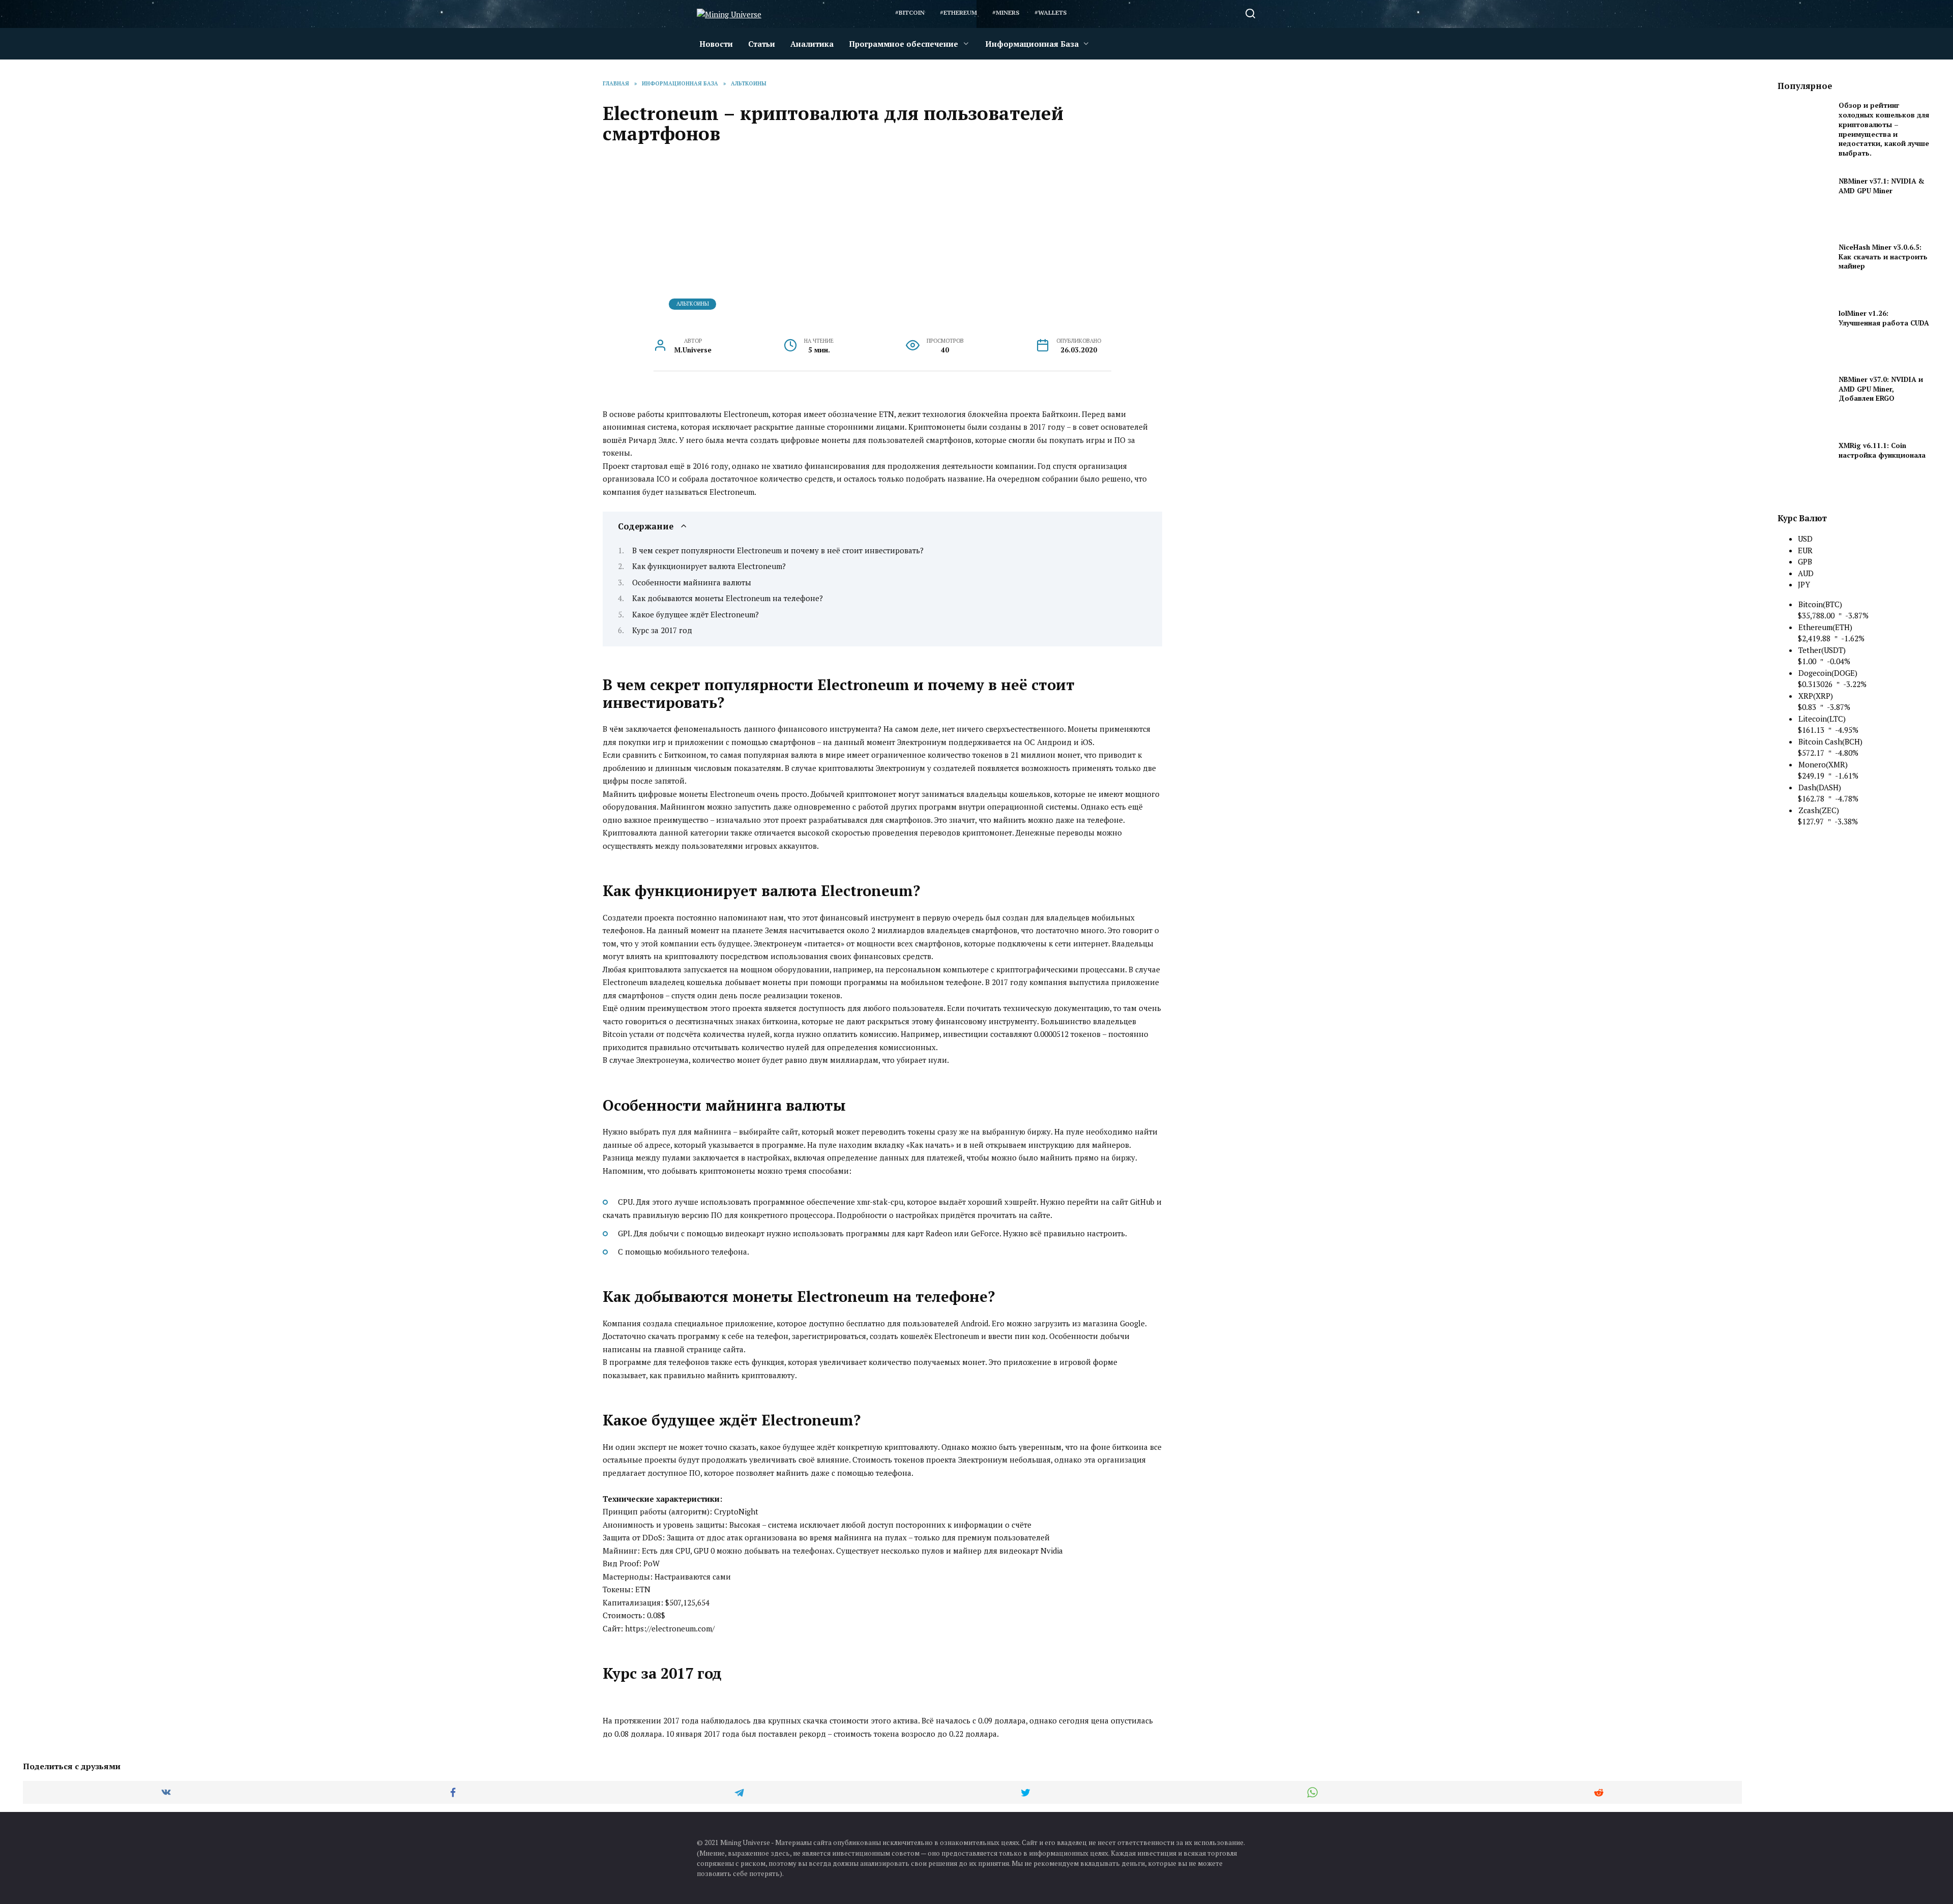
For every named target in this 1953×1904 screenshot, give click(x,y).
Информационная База (1032, 44)
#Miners (1006, 12)
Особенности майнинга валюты (692, 582)
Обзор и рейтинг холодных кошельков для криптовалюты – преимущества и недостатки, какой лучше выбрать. (1884, 129)
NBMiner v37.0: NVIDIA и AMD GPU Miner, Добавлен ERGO (1881, 389)
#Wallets (1051, 12)
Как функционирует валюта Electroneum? (709, 566)
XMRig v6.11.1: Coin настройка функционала (1882, 450)
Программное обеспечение (904, 44)
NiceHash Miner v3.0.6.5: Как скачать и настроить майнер (1883, 257)
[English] (1088, 13)
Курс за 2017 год (662, 630)
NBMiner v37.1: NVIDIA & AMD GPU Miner (1882, 186)
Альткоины (693, 304)
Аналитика (812, 44)
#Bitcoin (910, 12)
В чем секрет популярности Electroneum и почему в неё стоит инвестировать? (778, 550)
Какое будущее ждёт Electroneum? (696, 614)
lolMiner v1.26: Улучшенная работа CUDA (1884, 318)
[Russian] (1115, 13)
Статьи (762, 44)
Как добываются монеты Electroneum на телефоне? (728, 598)
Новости (716, 44)
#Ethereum (958, 12)
